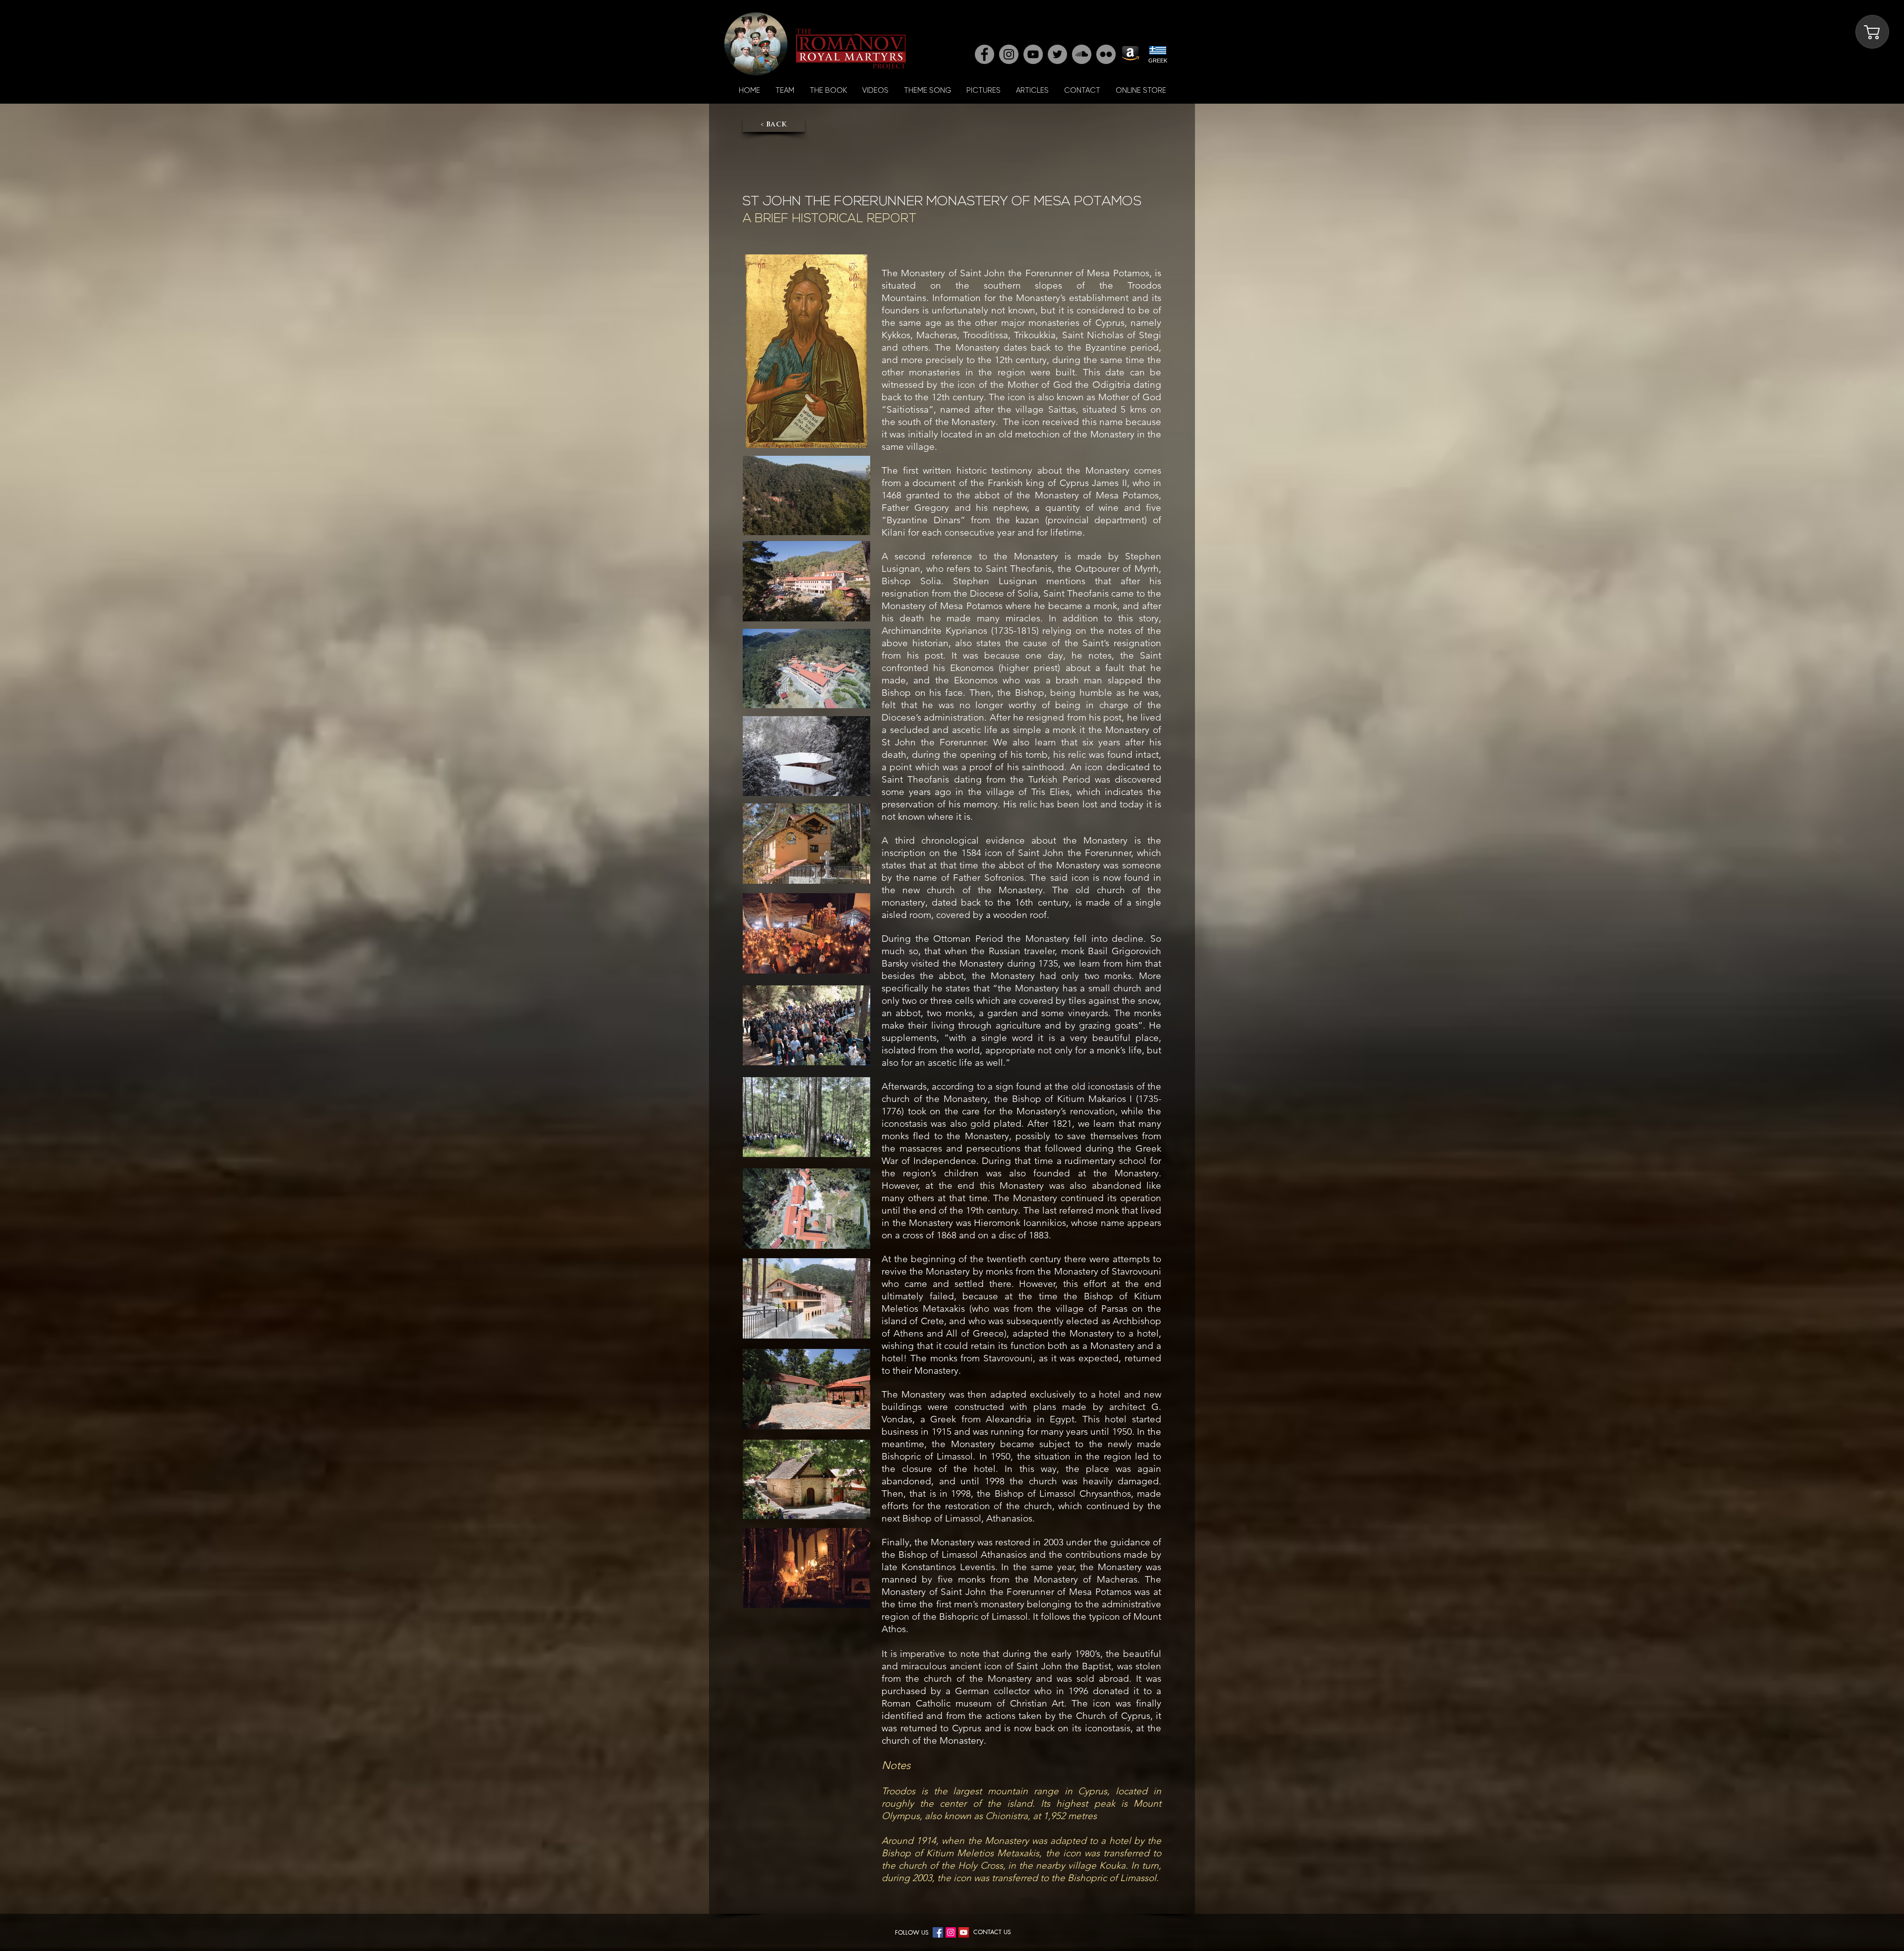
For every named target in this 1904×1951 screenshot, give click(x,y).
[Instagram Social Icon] (951, 1932)
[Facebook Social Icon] (938, 1932)
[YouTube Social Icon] (964, 1932)
